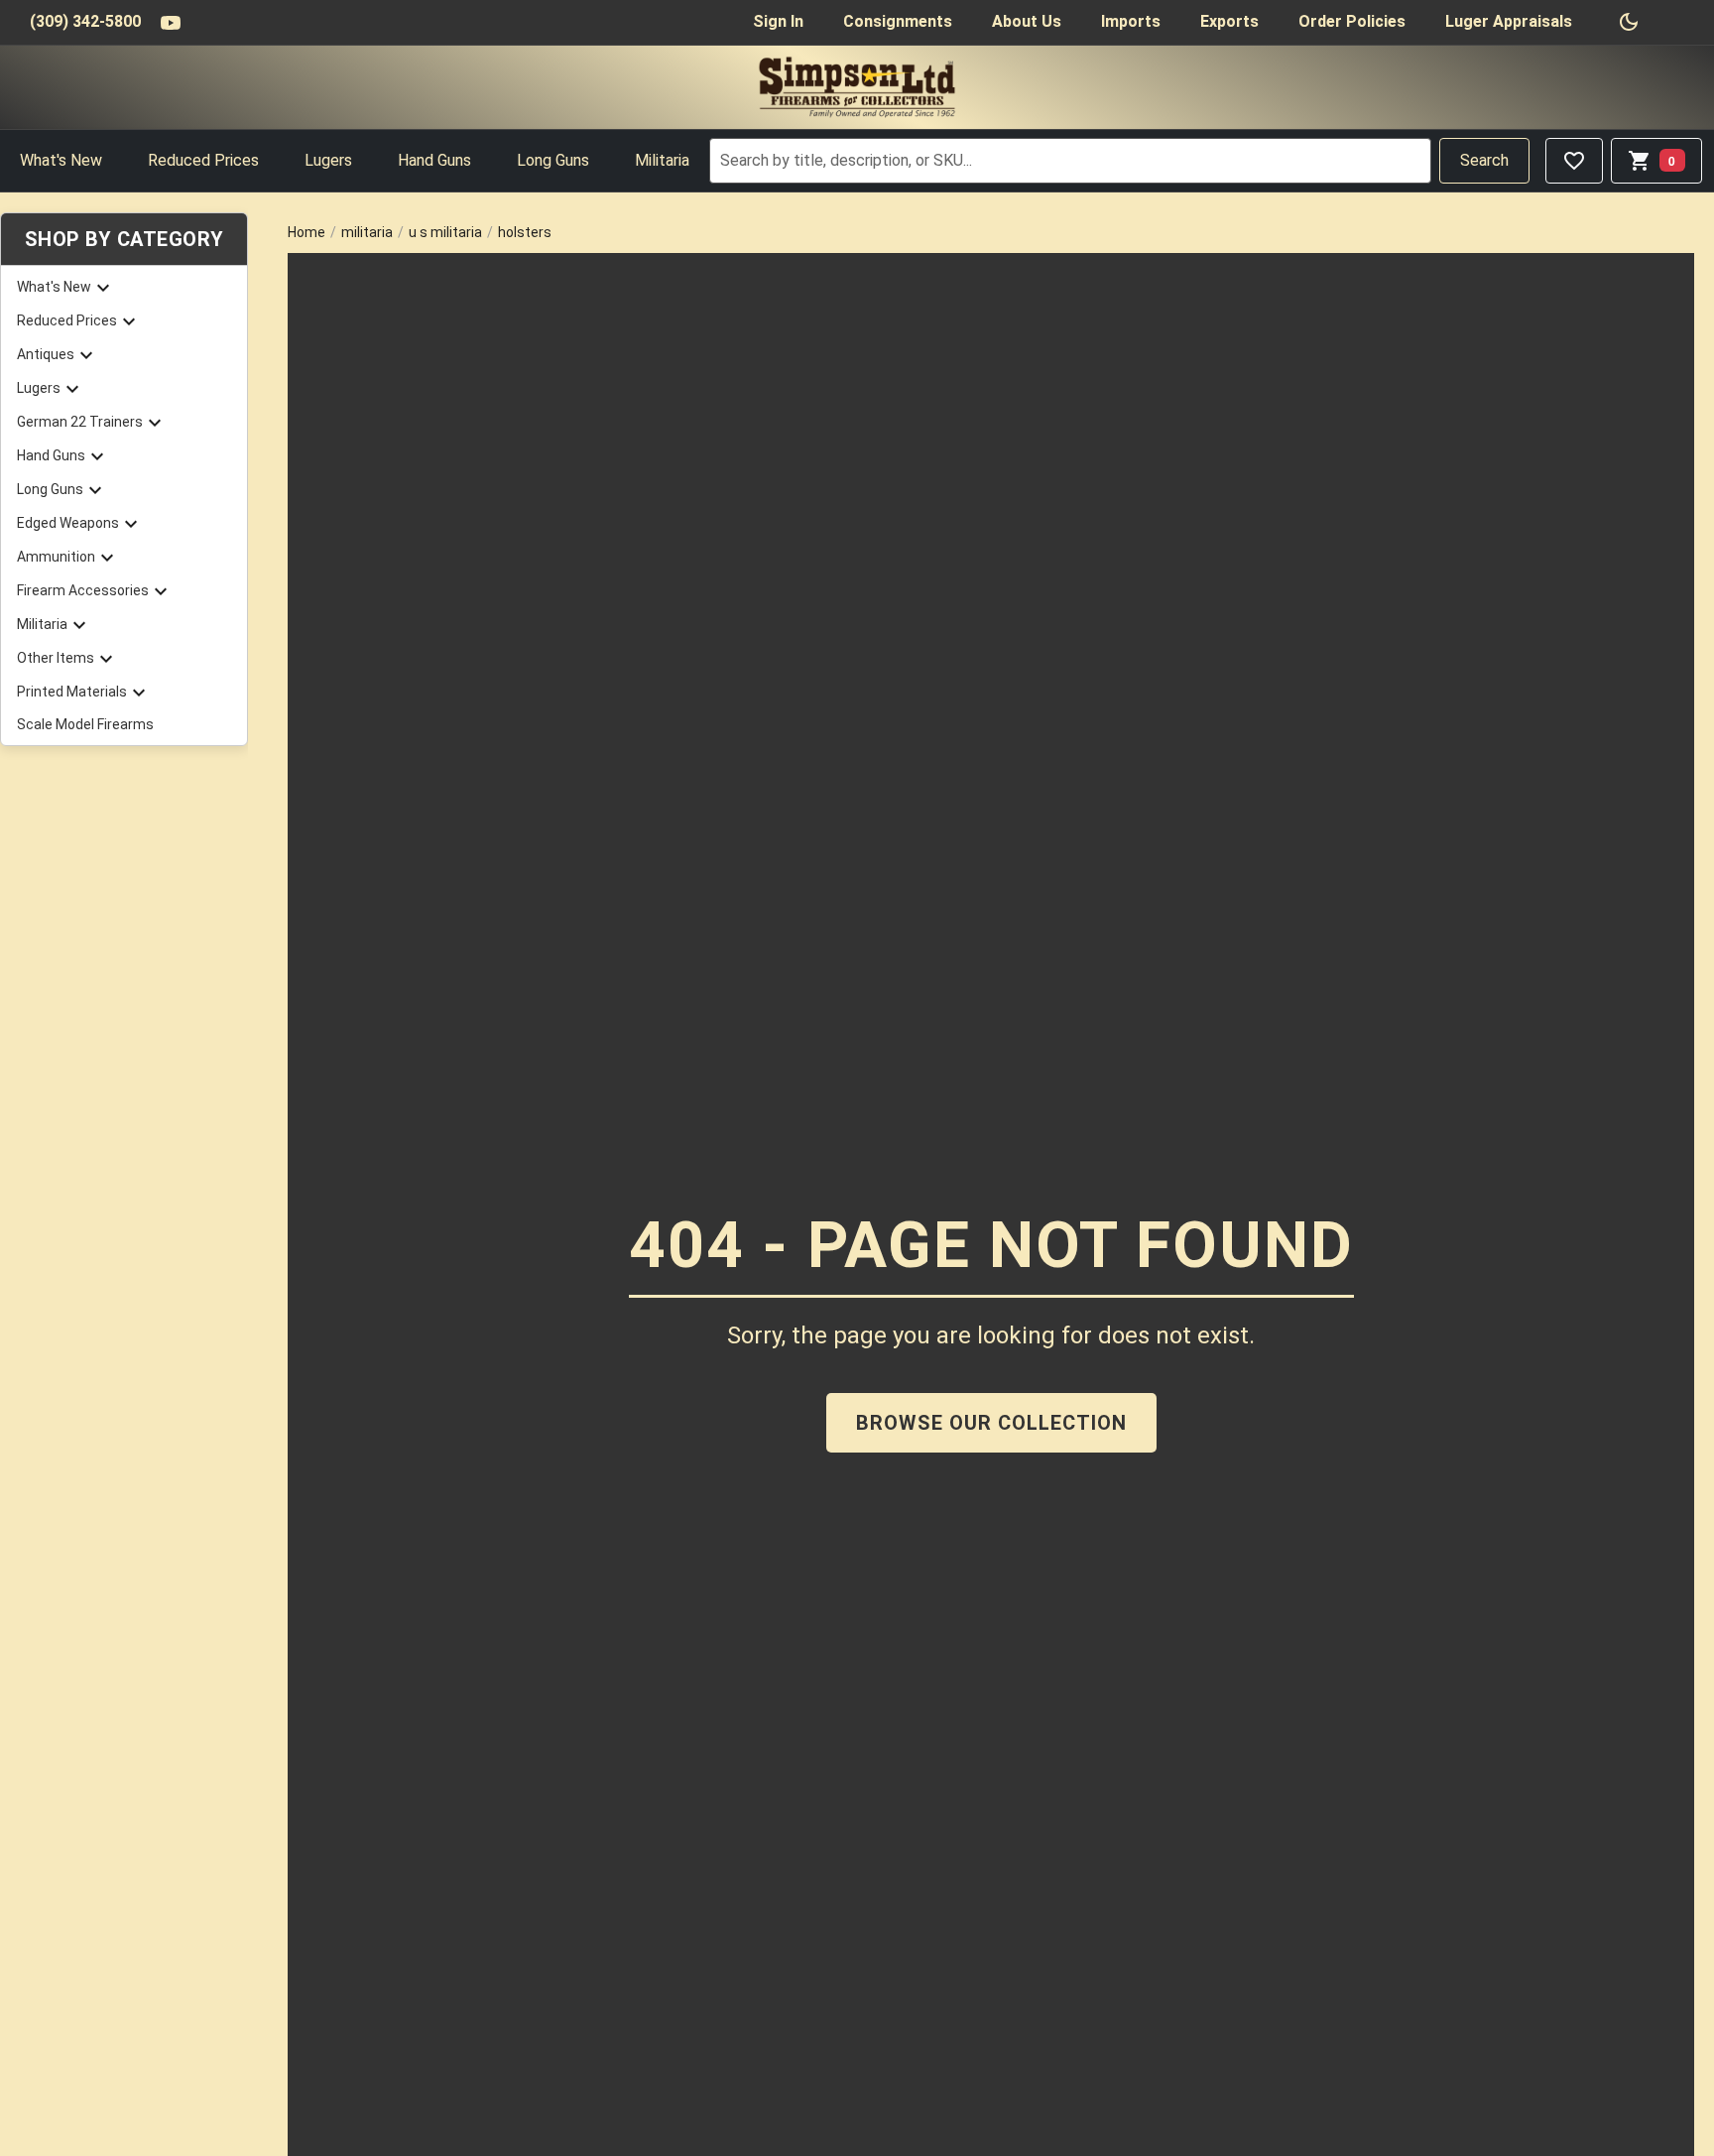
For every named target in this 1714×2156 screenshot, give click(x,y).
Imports (1131, 21)
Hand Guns (434, 160)
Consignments (898, 21)
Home (306, 232)
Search (1484, 160)
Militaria (662, 160)
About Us (1027, 21)
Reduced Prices (203, 160)
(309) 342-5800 (85, 21)
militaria (367, 232)
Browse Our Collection (991, 1423)
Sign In (778, 21)
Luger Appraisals (1509, 21)
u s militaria (445, 232)
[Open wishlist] (1574, 161)
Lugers (328, 160)
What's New (61, 160)
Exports (1229, 21)
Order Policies (1352, 21)
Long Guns (553, 160)
